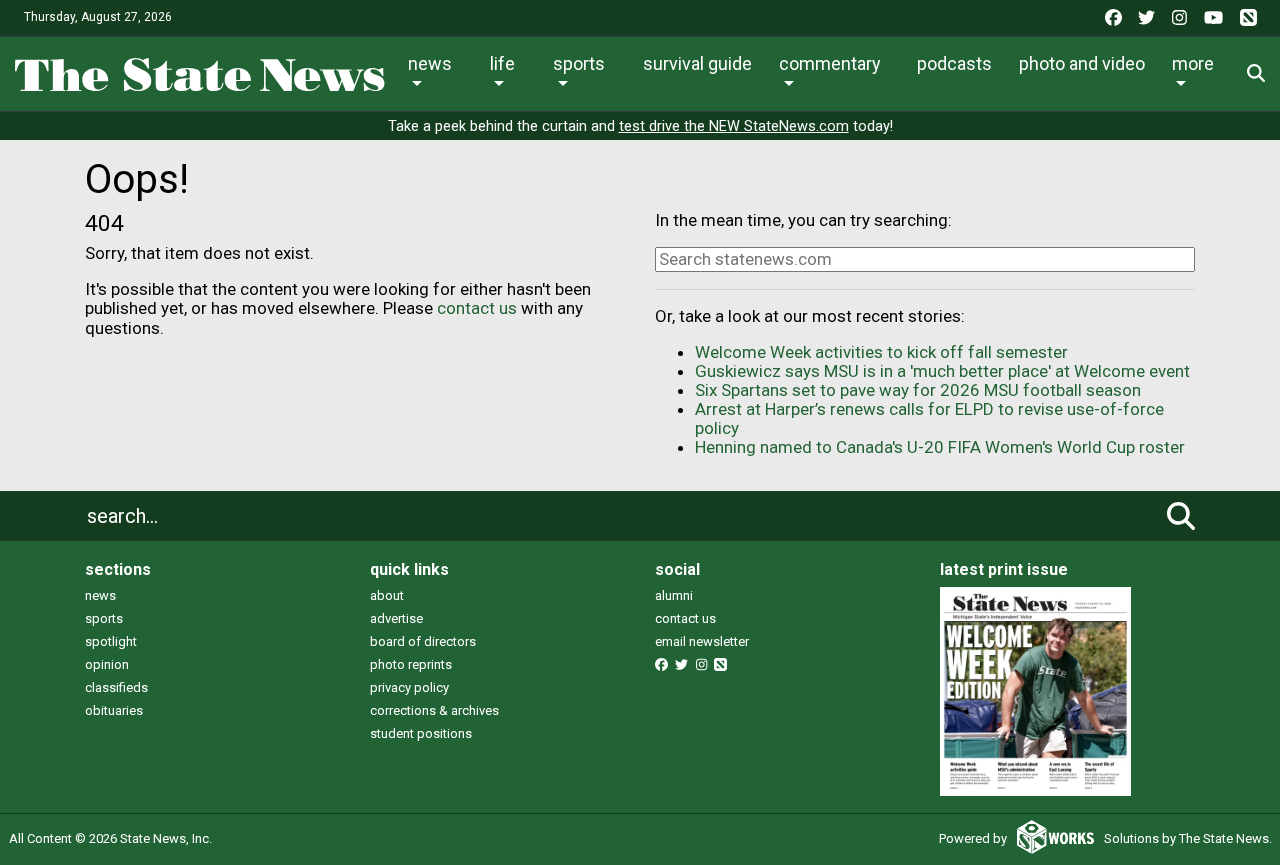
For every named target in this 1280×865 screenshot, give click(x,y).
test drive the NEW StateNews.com (734, 126)
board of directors (423, 641)
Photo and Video (1082, 63)
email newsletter (702, 641)
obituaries (114, 710)
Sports (579, 63)
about (387, 595)
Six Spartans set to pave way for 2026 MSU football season (918, 390)
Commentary (830, 63)
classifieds (116, 687)
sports (104, 618)
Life (502, 63)
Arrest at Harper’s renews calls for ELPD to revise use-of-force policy (929, 418)
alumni (674, 595)
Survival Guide (697, 63)
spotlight (111, 641)
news (100, 595)
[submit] (1181, 516)
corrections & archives (434, 710)
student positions (421, 733)
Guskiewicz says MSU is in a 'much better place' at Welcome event (942, 371)
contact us (477, 308)
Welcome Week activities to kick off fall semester (881, 352)
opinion (107, 664)
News (430, 63)
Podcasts (954, 63)
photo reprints (411, 664)
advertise (396, 618)
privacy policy (409, 687)
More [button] (1193, 63)
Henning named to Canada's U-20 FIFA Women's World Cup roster (940, 447)
